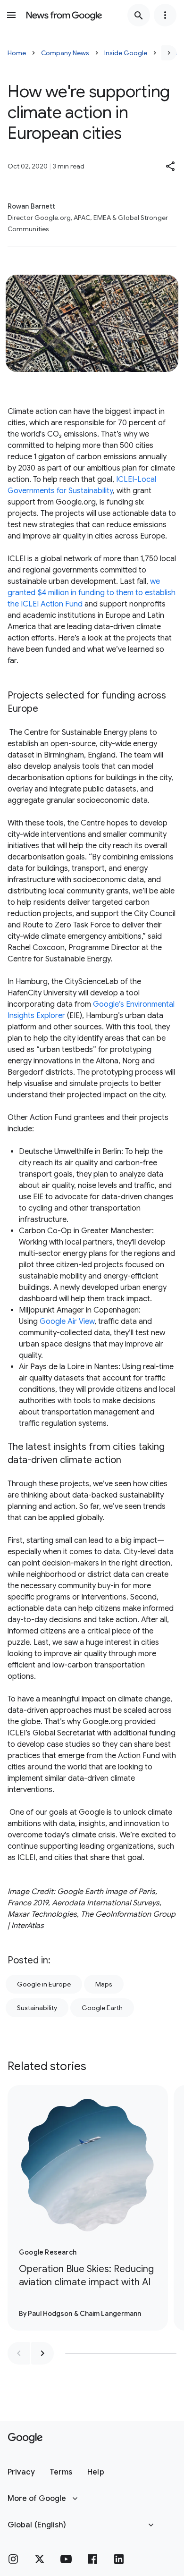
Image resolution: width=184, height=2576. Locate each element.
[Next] (169, 53)
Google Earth (102, 2008)
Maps (104, 1984)
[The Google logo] (25, 2438)
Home (17, 53)
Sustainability (37, 2008)
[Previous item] (19, 2353)
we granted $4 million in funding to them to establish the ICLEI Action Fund (92, 593)
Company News (65, 53)
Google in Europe (44, 1984)
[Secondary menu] (165, 15)
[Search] (139, 15)
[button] (171, 166)
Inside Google (126, 53)
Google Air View (67, 1322)
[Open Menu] (11, 15)
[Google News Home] (64, 15)
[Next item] (42, 2353)
